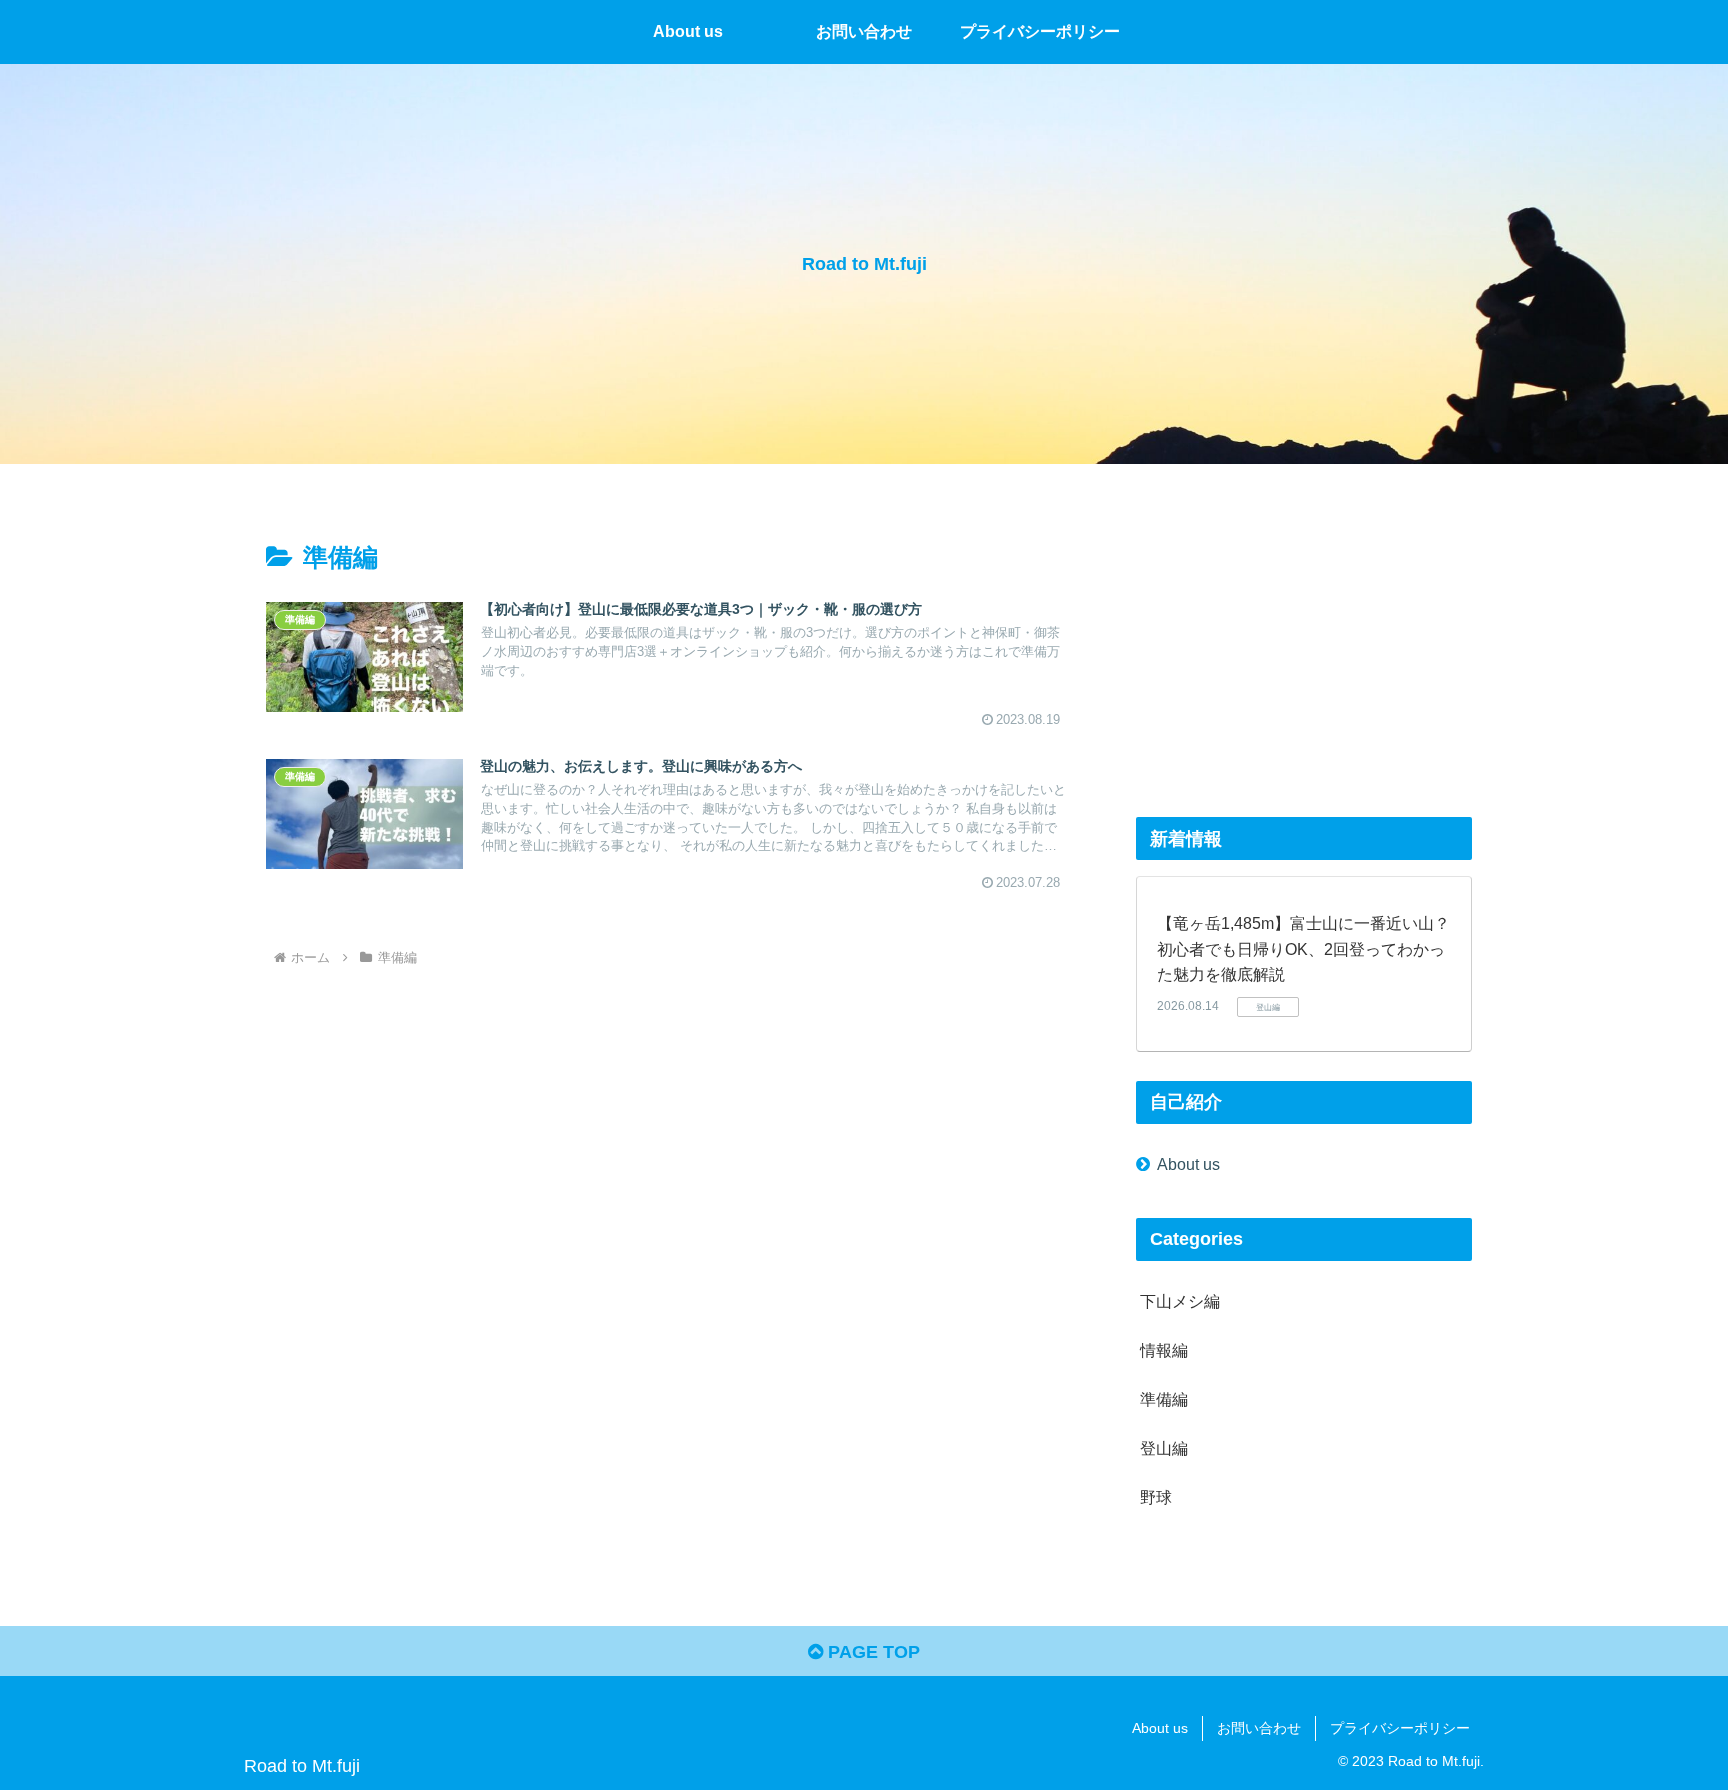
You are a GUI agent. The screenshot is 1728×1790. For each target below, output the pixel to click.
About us (1188, 1164)
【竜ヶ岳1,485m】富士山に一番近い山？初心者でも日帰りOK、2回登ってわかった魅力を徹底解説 (1303, 949)
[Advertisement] (1304, 648)
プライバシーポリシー (1400, 1728)
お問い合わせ (1259, 1728)
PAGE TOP (871, 1652)
